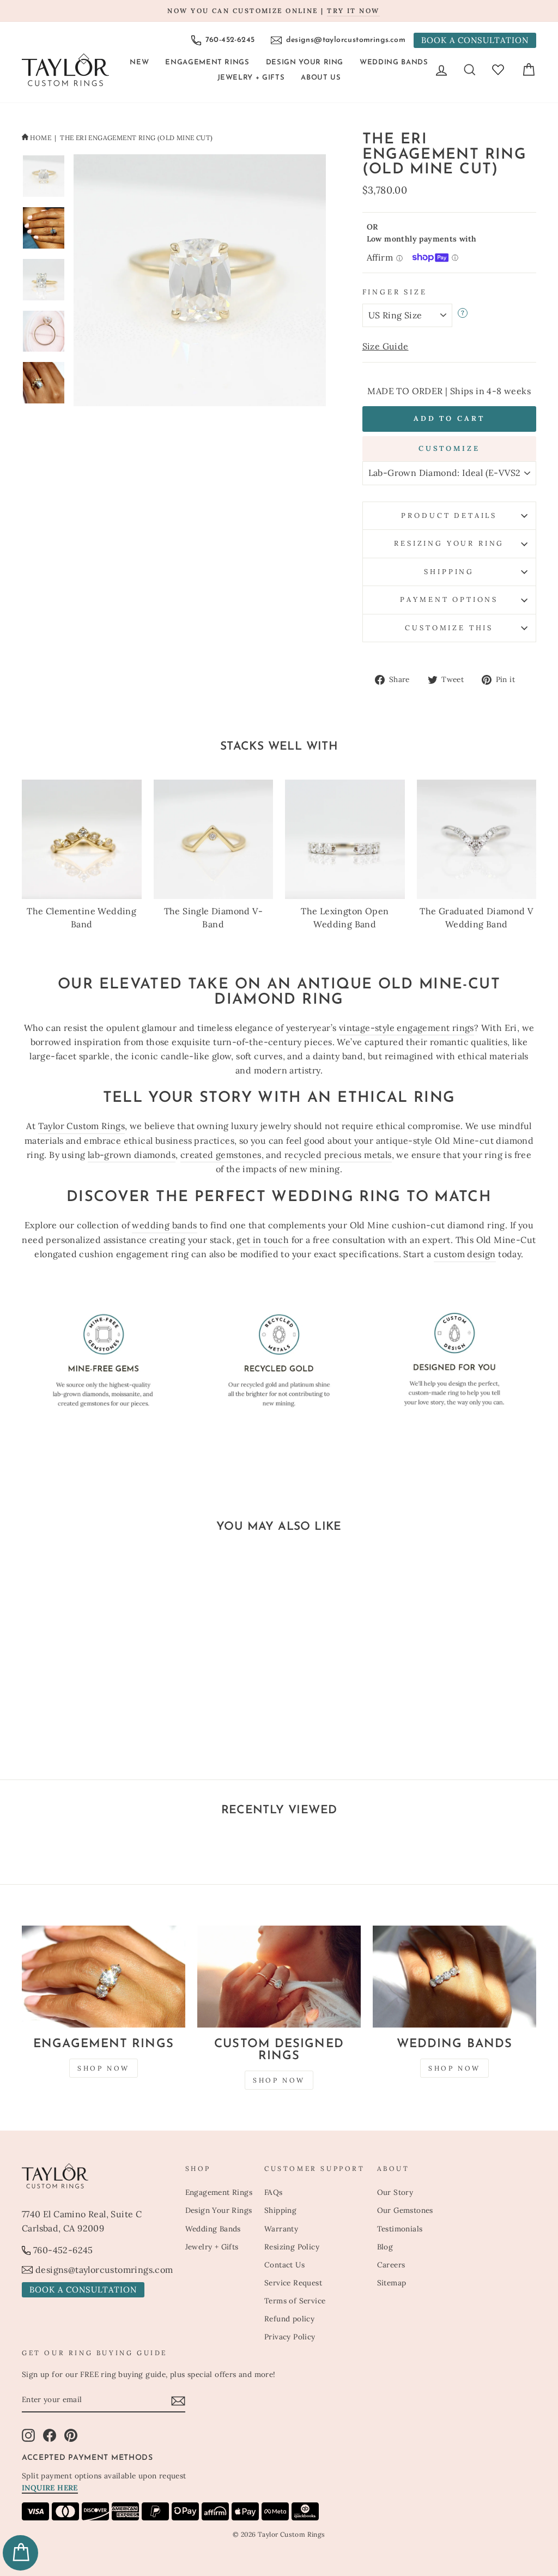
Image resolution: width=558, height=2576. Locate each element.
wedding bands (164, 1225)
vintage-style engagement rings (407, 1028)
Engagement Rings (207, 62)
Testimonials (400, 2229)
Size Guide (386, 346)
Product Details (449, 515)
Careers (391, 2265)
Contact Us (284, 2265)
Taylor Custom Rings (82, 1126)
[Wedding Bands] (454, 1977)
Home (41, 138)
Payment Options (449, 599)
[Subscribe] (178, 2400)
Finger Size (395, 292)
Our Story (395, 2192)
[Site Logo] (65, 70)
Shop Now (104, 2068)
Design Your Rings (219, 2210)
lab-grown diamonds (132, 1155)
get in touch (263, 1240)
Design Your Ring (305, 62)
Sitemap (392, 2283)
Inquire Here (50, 2488)
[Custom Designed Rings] (279, 1977)
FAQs (274, 2192)
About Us (321, 78)
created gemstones (221, 1155)
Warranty (281, 2229)
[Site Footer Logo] (98, 2176)
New (139, 62)
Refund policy (289, 2319)
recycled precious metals (338, 1155)
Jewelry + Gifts (251, 78)
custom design (465, 1254)
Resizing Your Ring (449, 543)
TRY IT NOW (353, 11)
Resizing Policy (292, 2247)
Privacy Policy (290, 2337)
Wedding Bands (394, 62)
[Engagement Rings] (104, 1977)
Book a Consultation (475, 40)
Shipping (449, 572)
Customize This (449, 628)
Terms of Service (295, 2301)
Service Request (293, 2283)
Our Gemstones (405, 2210)
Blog (385, 2247)
